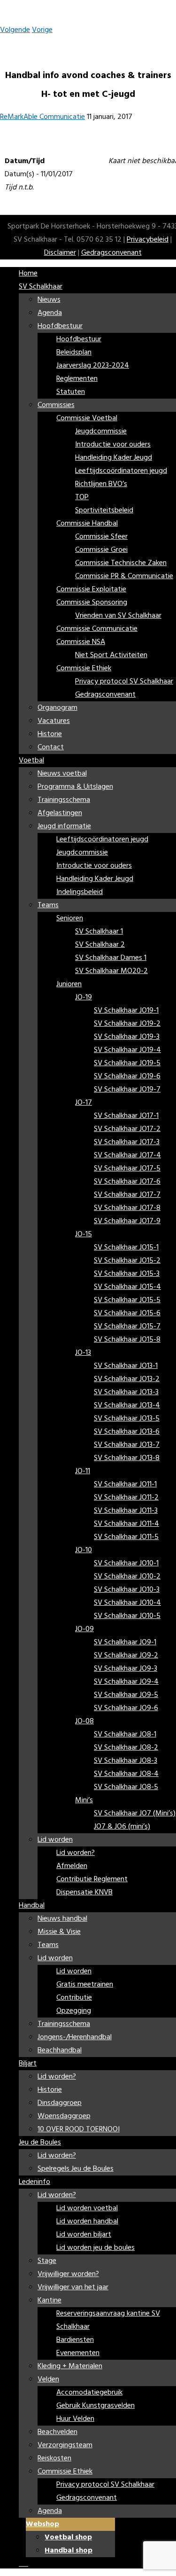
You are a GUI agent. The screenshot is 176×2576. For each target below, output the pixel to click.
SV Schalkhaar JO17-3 (127, 1142)
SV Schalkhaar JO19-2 (127, 1024)
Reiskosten (54, 2458)
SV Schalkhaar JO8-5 (126, 1787)
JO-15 (84, 1234)
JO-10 (84, 1550)
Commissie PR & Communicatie (124, 576)
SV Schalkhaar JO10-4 (127, 1603)
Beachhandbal (60, 2050)
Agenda (50, 313)
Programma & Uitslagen (75, 787)
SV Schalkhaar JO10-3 (127, 1590)
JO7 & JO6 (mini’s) (122, 1827)
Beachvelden (57, 2432)
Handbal (32, 1906)
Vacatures (54, 721)
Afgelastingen (60, 813)
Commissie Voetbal (87, 418)
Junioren (69, 984)
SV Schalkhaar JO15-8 (127, 1340)
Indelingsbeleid (80, 892)
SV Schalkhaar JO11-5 (126, 1537)
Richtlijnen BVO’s (101, 484)
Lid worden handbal (87, 2222)
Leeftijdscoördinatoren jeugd (121, 471)
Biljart (28, 2064)
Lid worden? (76, 1853)
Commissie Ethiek (84, 668)
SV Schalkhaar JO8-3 (126, 1761)
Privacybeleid (148, 240)
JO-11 (83, 1471)
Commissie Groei (101, 550)
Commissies (56, 405)
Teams (48, 905)
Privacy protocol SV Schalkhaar (124, 682)
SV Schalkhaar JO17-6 (127, 1182)
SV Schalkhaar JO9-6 (126, 1708)
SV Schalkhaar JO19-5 (127, 1063)
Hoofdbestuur (60, 326)
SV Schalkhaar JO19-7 (127, 1090)
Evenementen (78, 2353)
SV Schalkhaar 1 (99, 932)
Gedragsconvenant (111, 253)
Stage (47, 2261)
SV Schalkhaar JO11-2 (126, 1498)
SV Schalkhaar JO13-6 (127, 1432)
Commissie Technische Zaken (121, 563)
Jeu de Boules (40, 2143)
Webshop (42, 2524)
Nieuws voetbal (62, 774)
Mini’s (84, 1800)
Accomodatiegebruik (89, 2393)
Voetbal (31, 761)
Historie (50, 734)
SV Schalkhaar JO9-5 (126, 1695)
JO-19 (84, 997)
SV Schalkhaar (41, 287)
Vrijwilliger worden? (68, 2274)
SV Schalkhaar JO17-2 (127, 1129)
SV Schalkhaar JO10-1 (126, 1563)
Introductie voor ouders (113, 445)
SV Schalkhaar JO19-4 (127, 1050)
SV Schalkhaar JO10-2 (127, 1577)
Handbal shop (69, 2551)
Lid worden (55, 1840)
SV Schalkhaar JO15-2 (127, 1261)
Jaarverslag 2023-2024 (93, 366)
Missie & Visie (59, 1932)
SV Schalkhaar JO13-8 (127, 1458)
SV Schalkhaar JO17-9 (127, 1221)
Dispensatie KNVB (84, 1893)
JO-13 (83, 1353)
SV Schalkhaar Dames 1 (111, 958)
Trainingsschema (64, 800)
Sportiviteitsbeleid (104, 510)
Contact (51, 747)
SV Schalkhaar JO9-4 (126, 1682)
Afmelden (72, 1866)
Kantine (50, 2301)
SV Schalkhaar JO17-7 (127, 1195)
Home (28, 274)
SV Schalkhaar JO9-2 (126, 1656)
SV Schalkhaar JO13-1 (126, 1366)
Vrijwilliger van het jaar (73, 2287)
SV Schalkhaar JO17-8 (127, 1208)
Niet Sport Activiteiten (111, 655)
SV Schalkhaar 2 (100, 945)
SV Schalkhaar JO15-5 (127, 1300)
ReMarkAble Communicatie (42, 117)
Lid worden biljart (84, 2235)
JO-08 (84, 1721)
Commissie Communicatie (97, 629)
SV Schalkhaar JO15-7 (127, 1327)
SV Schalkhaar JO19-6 (127, 1076)
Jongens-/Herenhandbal (75, 2037)
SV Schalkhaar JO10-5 (127, 1616)
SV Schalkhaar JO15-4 (127, 1287)
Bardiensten (75, 2340)
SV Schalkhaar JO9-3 (126, 1669)
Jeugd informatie (64, 826)
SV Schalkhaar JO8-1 (125, 1735)
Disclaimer (60, 253)
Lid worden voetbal (87, 2208)
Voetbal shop (68, 2537)
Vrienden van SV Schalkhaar (118, 616)
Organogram (57, 708)
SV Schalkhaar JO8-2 (126, 1748)
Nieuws (49, 300)
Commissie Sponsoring (92, 603)
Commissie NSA (81, 642)
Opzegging (74, 2011)
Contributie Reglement (92, 1879)
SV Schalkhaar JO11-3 (126, 1511)
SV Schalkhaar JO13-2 (127, 1379)
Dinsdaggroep (60, 2103)
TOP (82, 497)
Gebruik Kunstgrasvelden (96, 2406)
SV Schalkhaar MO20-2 (111, 971)
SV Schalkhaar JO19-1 (126, 1011)
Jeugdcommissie (101, 432)
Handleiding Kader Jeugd (114, 458)
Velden (48, 2380)
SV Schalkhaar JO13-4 (127, 1406)
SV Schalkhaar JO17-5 (127, 1169)
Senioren (70, 919)
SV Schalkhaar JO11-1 (125, 1484)
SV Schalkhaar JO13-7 (127, 1445)
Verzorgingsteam (65, 2445)
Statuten (71, 392)
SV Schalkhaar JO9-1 (125, 1642)
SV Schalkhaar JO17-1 (126, 1116)
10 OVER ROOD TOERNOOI (79, 2129)
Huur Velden (75, 2419)
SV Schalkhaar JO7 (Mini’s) (135, 1814)
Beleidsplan (74, 353)
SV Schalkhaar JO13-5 (127, 1419)
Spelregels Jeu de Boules (76, 2169)
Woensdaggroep (64, 2116)
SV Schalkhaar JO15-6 (127, 1313)
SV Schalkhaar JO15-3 (127, 1274)
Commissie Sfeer (101, 537)
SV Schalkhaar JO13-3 (126, 1392)
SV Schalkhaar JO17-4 (127, 1155)
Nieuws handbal (62, 1919)
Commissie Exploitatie (91, 589)
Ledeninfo (34, 2182)
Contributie (74, 1998)
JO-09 (84, 1629)
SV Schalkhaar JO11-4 (126, 1524)
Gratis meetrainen (85, 1985)
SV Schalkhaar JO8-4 (126, 1774)
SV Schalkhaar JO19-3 (127, 1037)
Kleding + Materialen (70, 2366)
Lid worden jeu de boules (96, 2248)
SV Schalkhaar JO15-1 (126, 1248)
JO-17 (84, 1103)
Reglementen (77, 379)
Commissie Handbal (87, 524)
